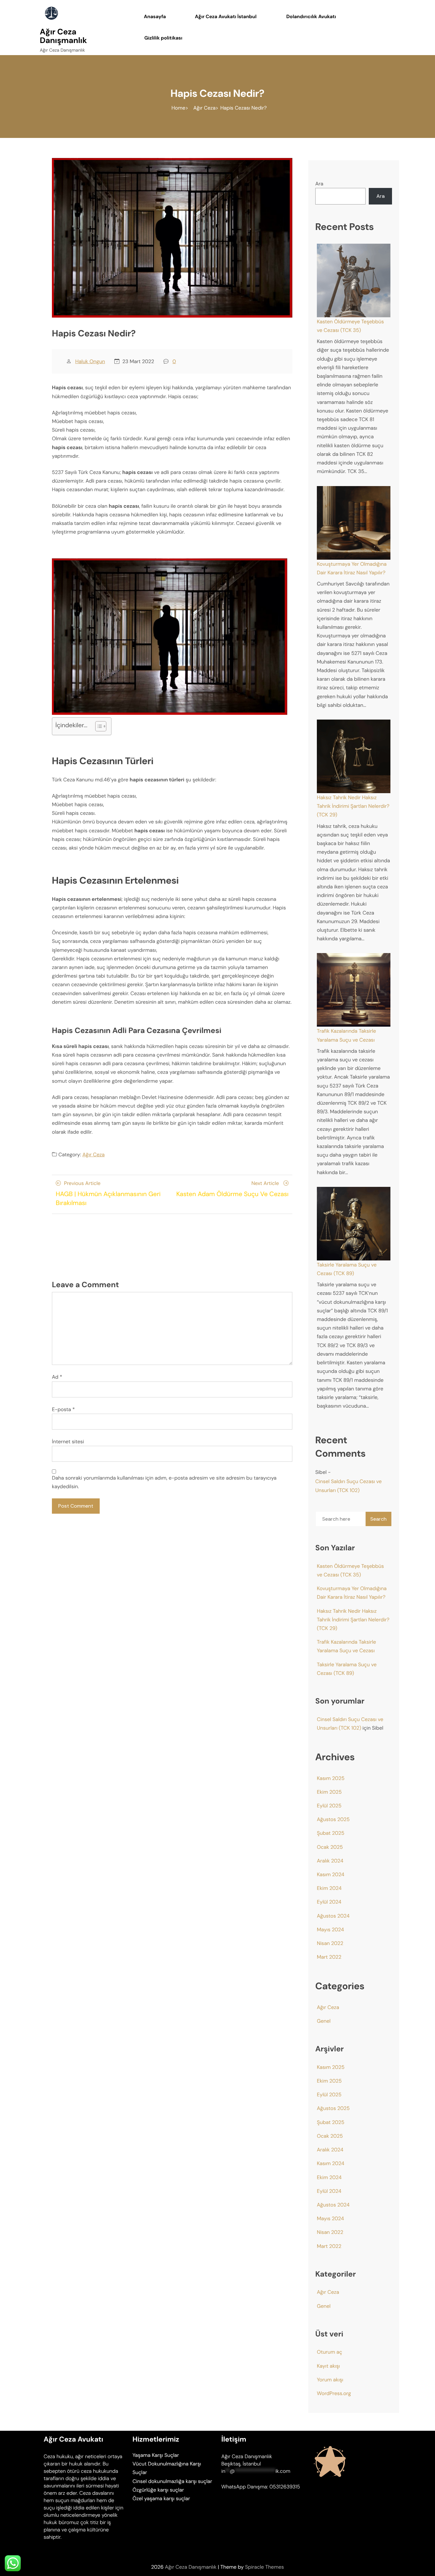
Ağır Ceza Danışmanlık (63, 36)
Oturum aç (329, 2352)
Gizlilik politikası (163, 38)
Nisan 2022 (330, 1943)
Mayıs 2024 (330, 1930)
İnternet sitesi (68, 1442)
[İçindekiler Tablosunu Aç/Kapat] (98, 726)
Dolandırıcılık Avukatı (311, 17)
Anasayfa (155, 17)
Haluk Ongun (90, 361)
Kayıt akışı (328, 2366)
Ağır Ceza (94, 1155)
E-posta (63, 1409)
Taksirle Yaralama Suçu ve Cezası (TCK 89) (347, 1269)
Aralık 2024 (330, 1861)
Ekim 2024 (329, 1888)
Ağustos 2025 (333, 1819)
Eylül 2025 (329, 1806)
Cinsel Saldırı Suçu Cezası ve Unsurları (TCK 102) (349, 1486)
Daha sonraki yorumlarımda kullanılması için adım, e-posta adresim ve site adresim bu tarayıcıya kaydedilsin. (164, 1482)
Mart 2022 (329, 1957)
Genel (324, 2021)
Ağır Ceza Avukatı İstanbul (226, 17)
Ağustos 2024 (333, 1916)
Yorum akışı (330, 2380)
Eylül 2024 (329, 1902)
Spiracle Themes (264, 2567)
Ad (57, 1377)
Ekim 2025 (329, 1792)
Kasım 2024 (331, 1874)
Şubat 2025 (331, 1833)
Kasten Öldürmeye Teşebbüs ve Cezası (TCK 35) (350, 326)
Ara (319, 184)
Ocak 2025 (330, 1847)
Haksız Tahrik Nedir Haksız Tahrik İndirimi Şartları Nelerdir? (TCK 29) (353, 806)
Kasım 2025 (331, 1778)
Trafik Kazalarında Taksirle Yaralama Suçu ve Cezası (346, 1035)
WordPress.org (334, 2393)
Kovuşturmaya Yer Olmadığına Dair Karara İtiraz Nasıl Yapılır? (352, 568)
